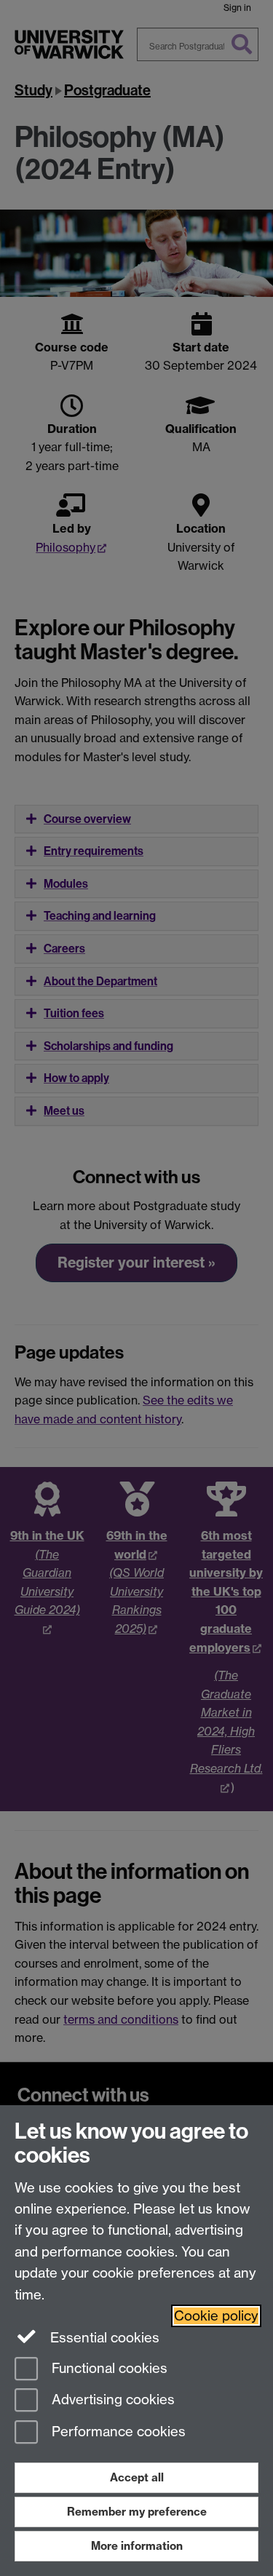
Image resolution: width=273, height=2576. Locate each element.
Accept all (137, 2477)
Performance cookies (117, 2432)
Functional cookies (108, 2368)
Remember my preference (137, 2512)
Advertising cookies (111, 2400)
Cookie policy (216, 2316)
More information (137, 2546)
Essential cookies (103, 2338)
